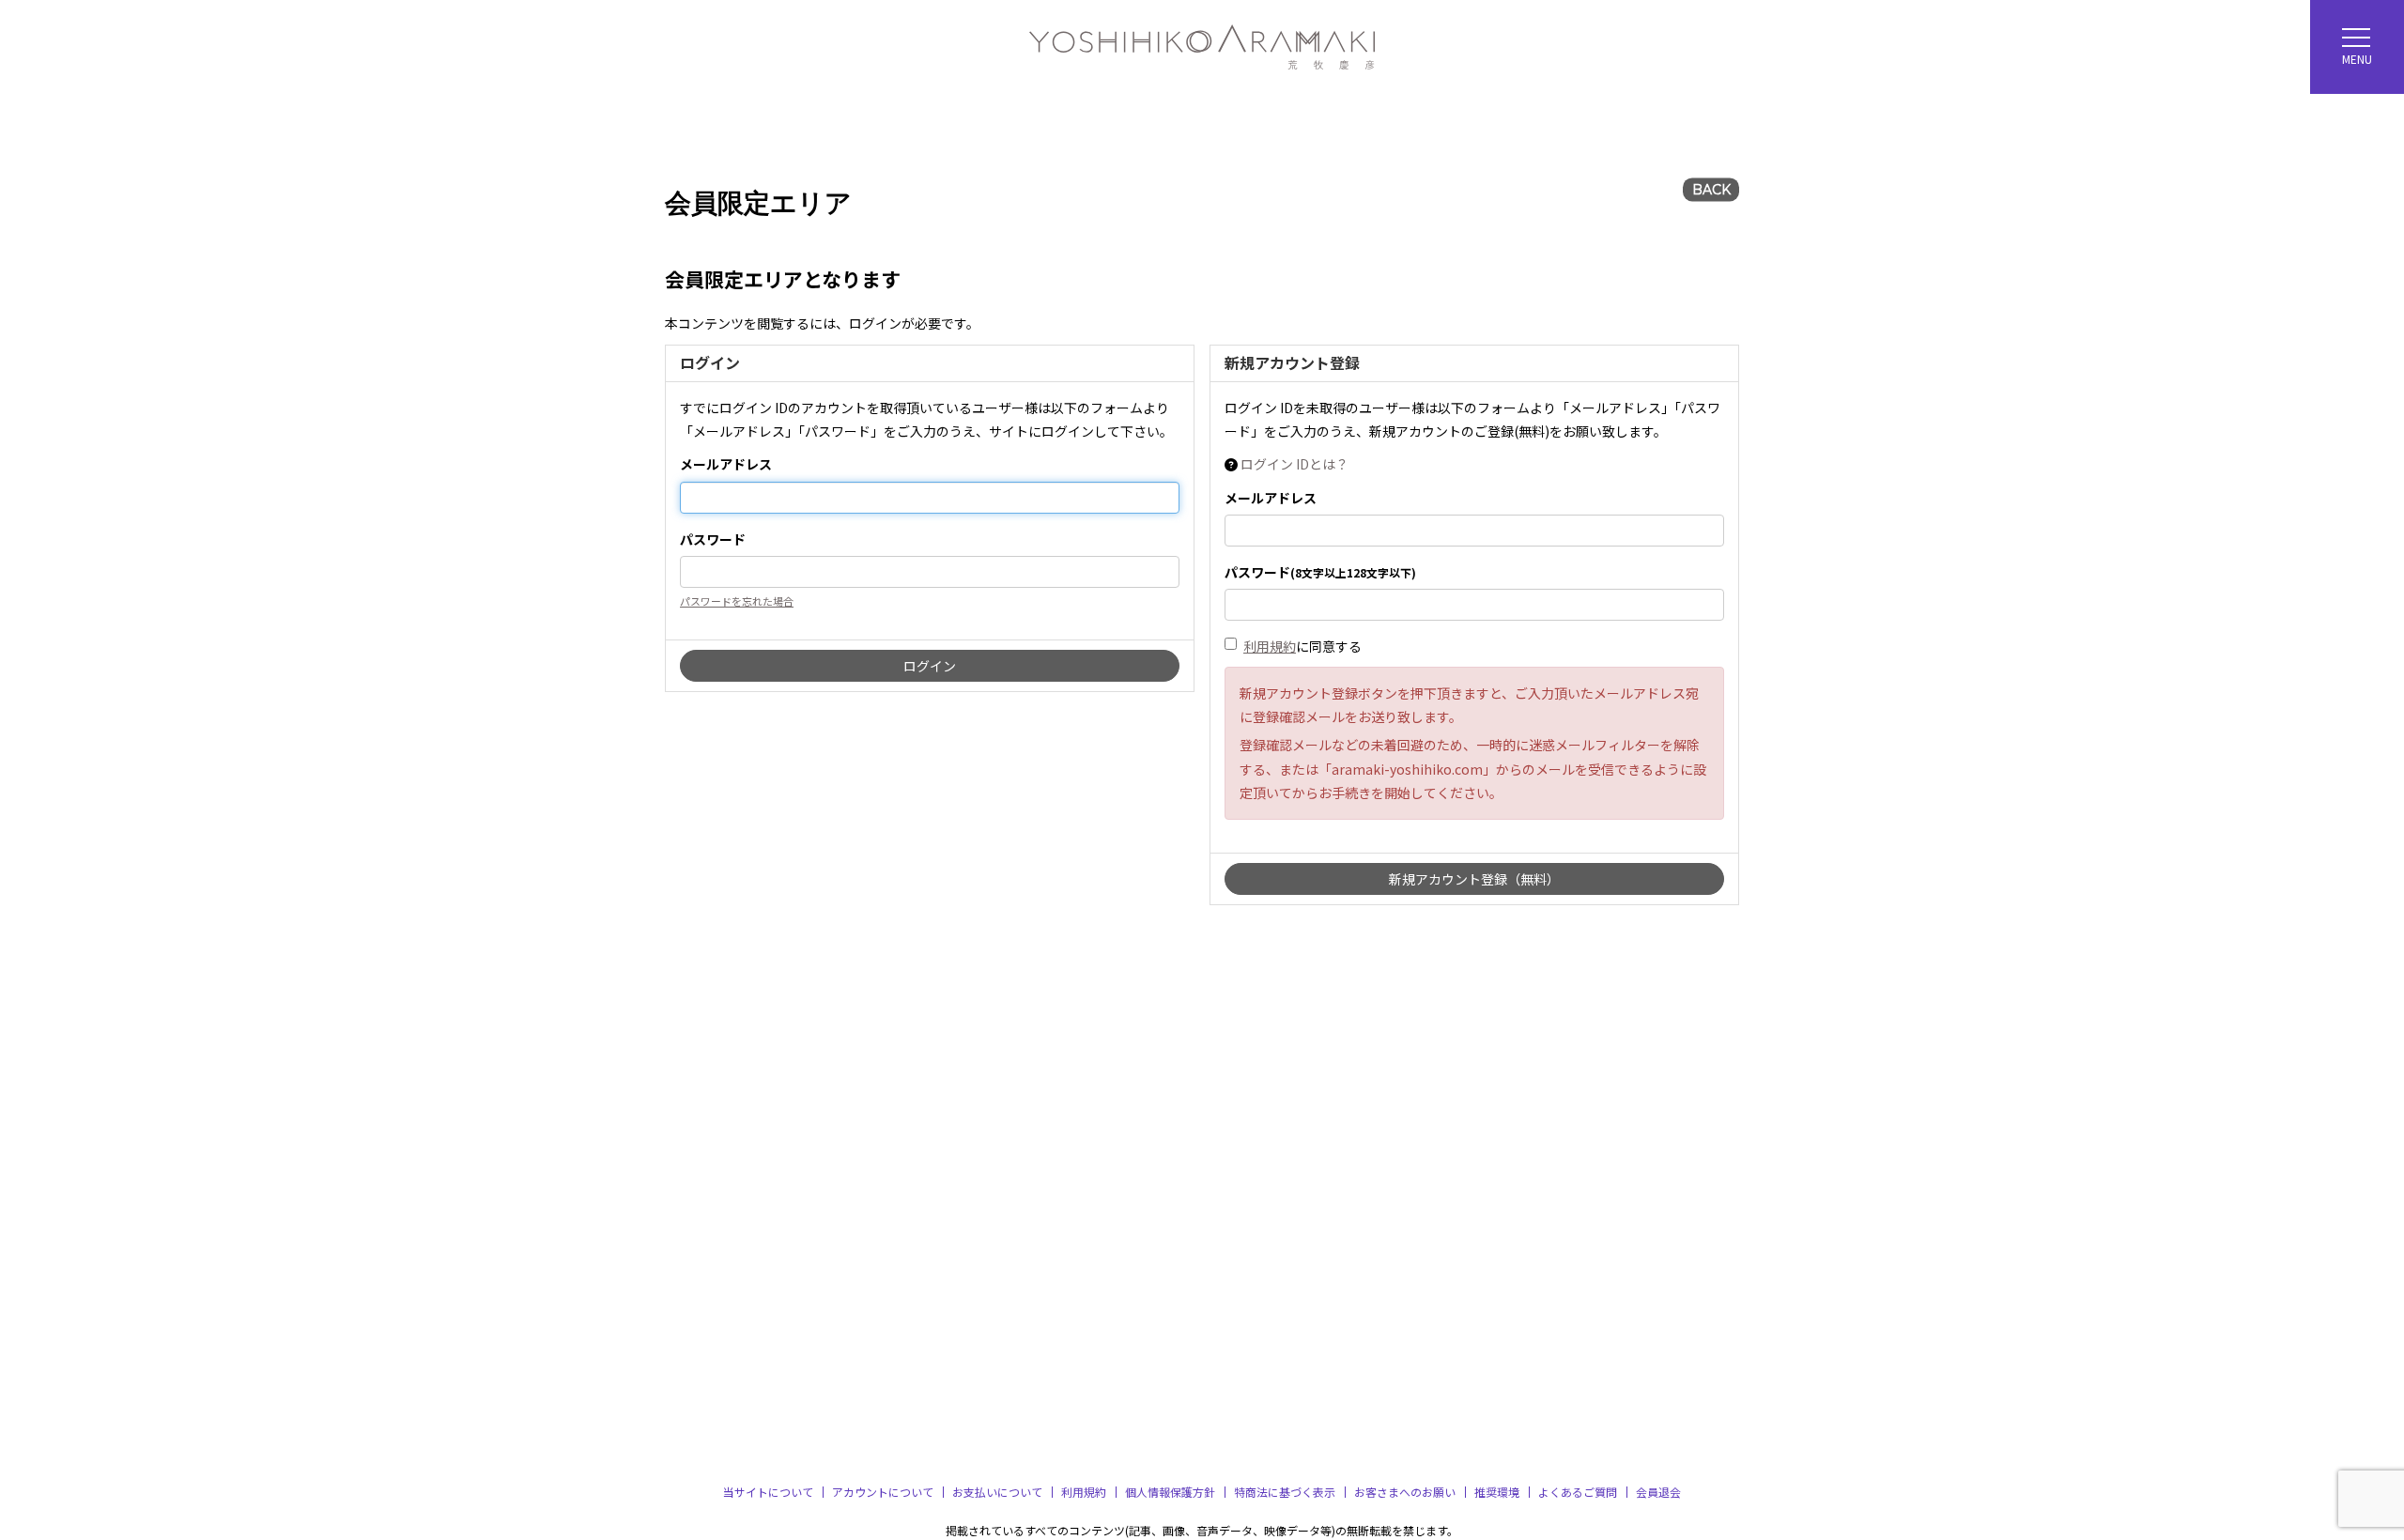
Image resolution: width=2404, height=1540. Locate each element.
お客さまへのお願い (1405, 1492)
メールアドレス (726, 464)
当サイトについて (768, 1492)
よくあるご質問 (1578, 1492)
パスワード (713, 539)
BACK (1711, 190)
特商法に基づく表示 (1285, 1492)
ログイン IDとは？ (1294, 464)
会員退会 (1658, 1492)
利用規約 (1270, 646)
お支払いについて (997, 1492)
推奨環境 (1497, 1492)
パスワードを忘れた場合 (737, 601)
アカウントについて (883, 1492)
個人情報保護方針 (1170, 1492)
